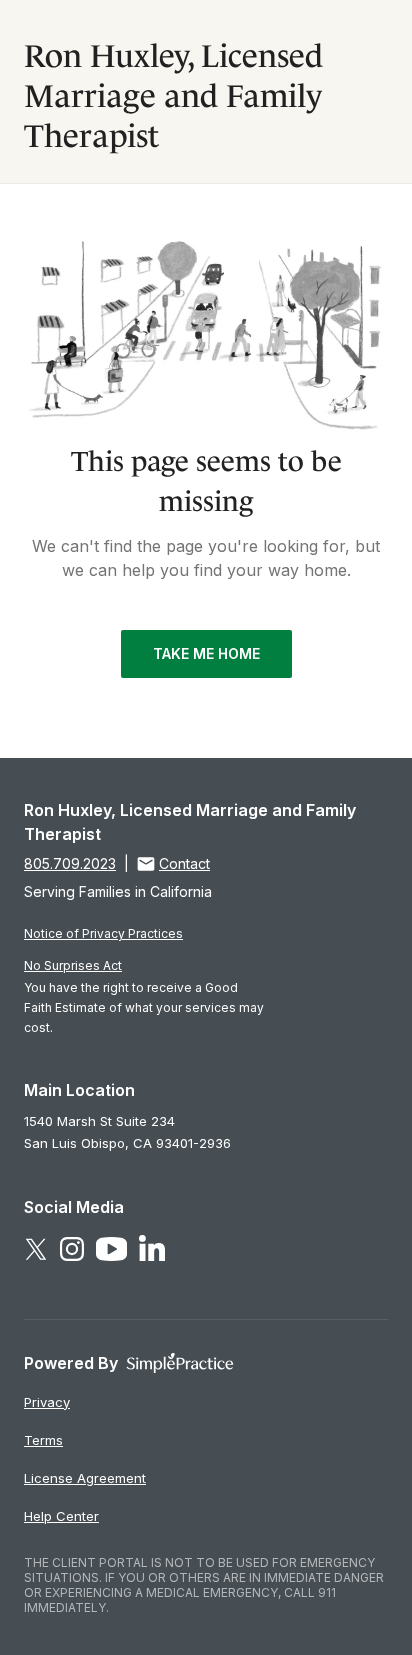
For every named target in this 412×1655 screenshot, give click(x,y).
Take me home (206, 653)
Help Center (61, 1516)
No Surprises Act (73, 965)
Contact (184, 863)
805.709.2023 (70, 863)
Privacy (47, 1402)
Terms (43, 1440)
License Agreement (85, 1478)
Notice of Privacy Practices (103, 933)
